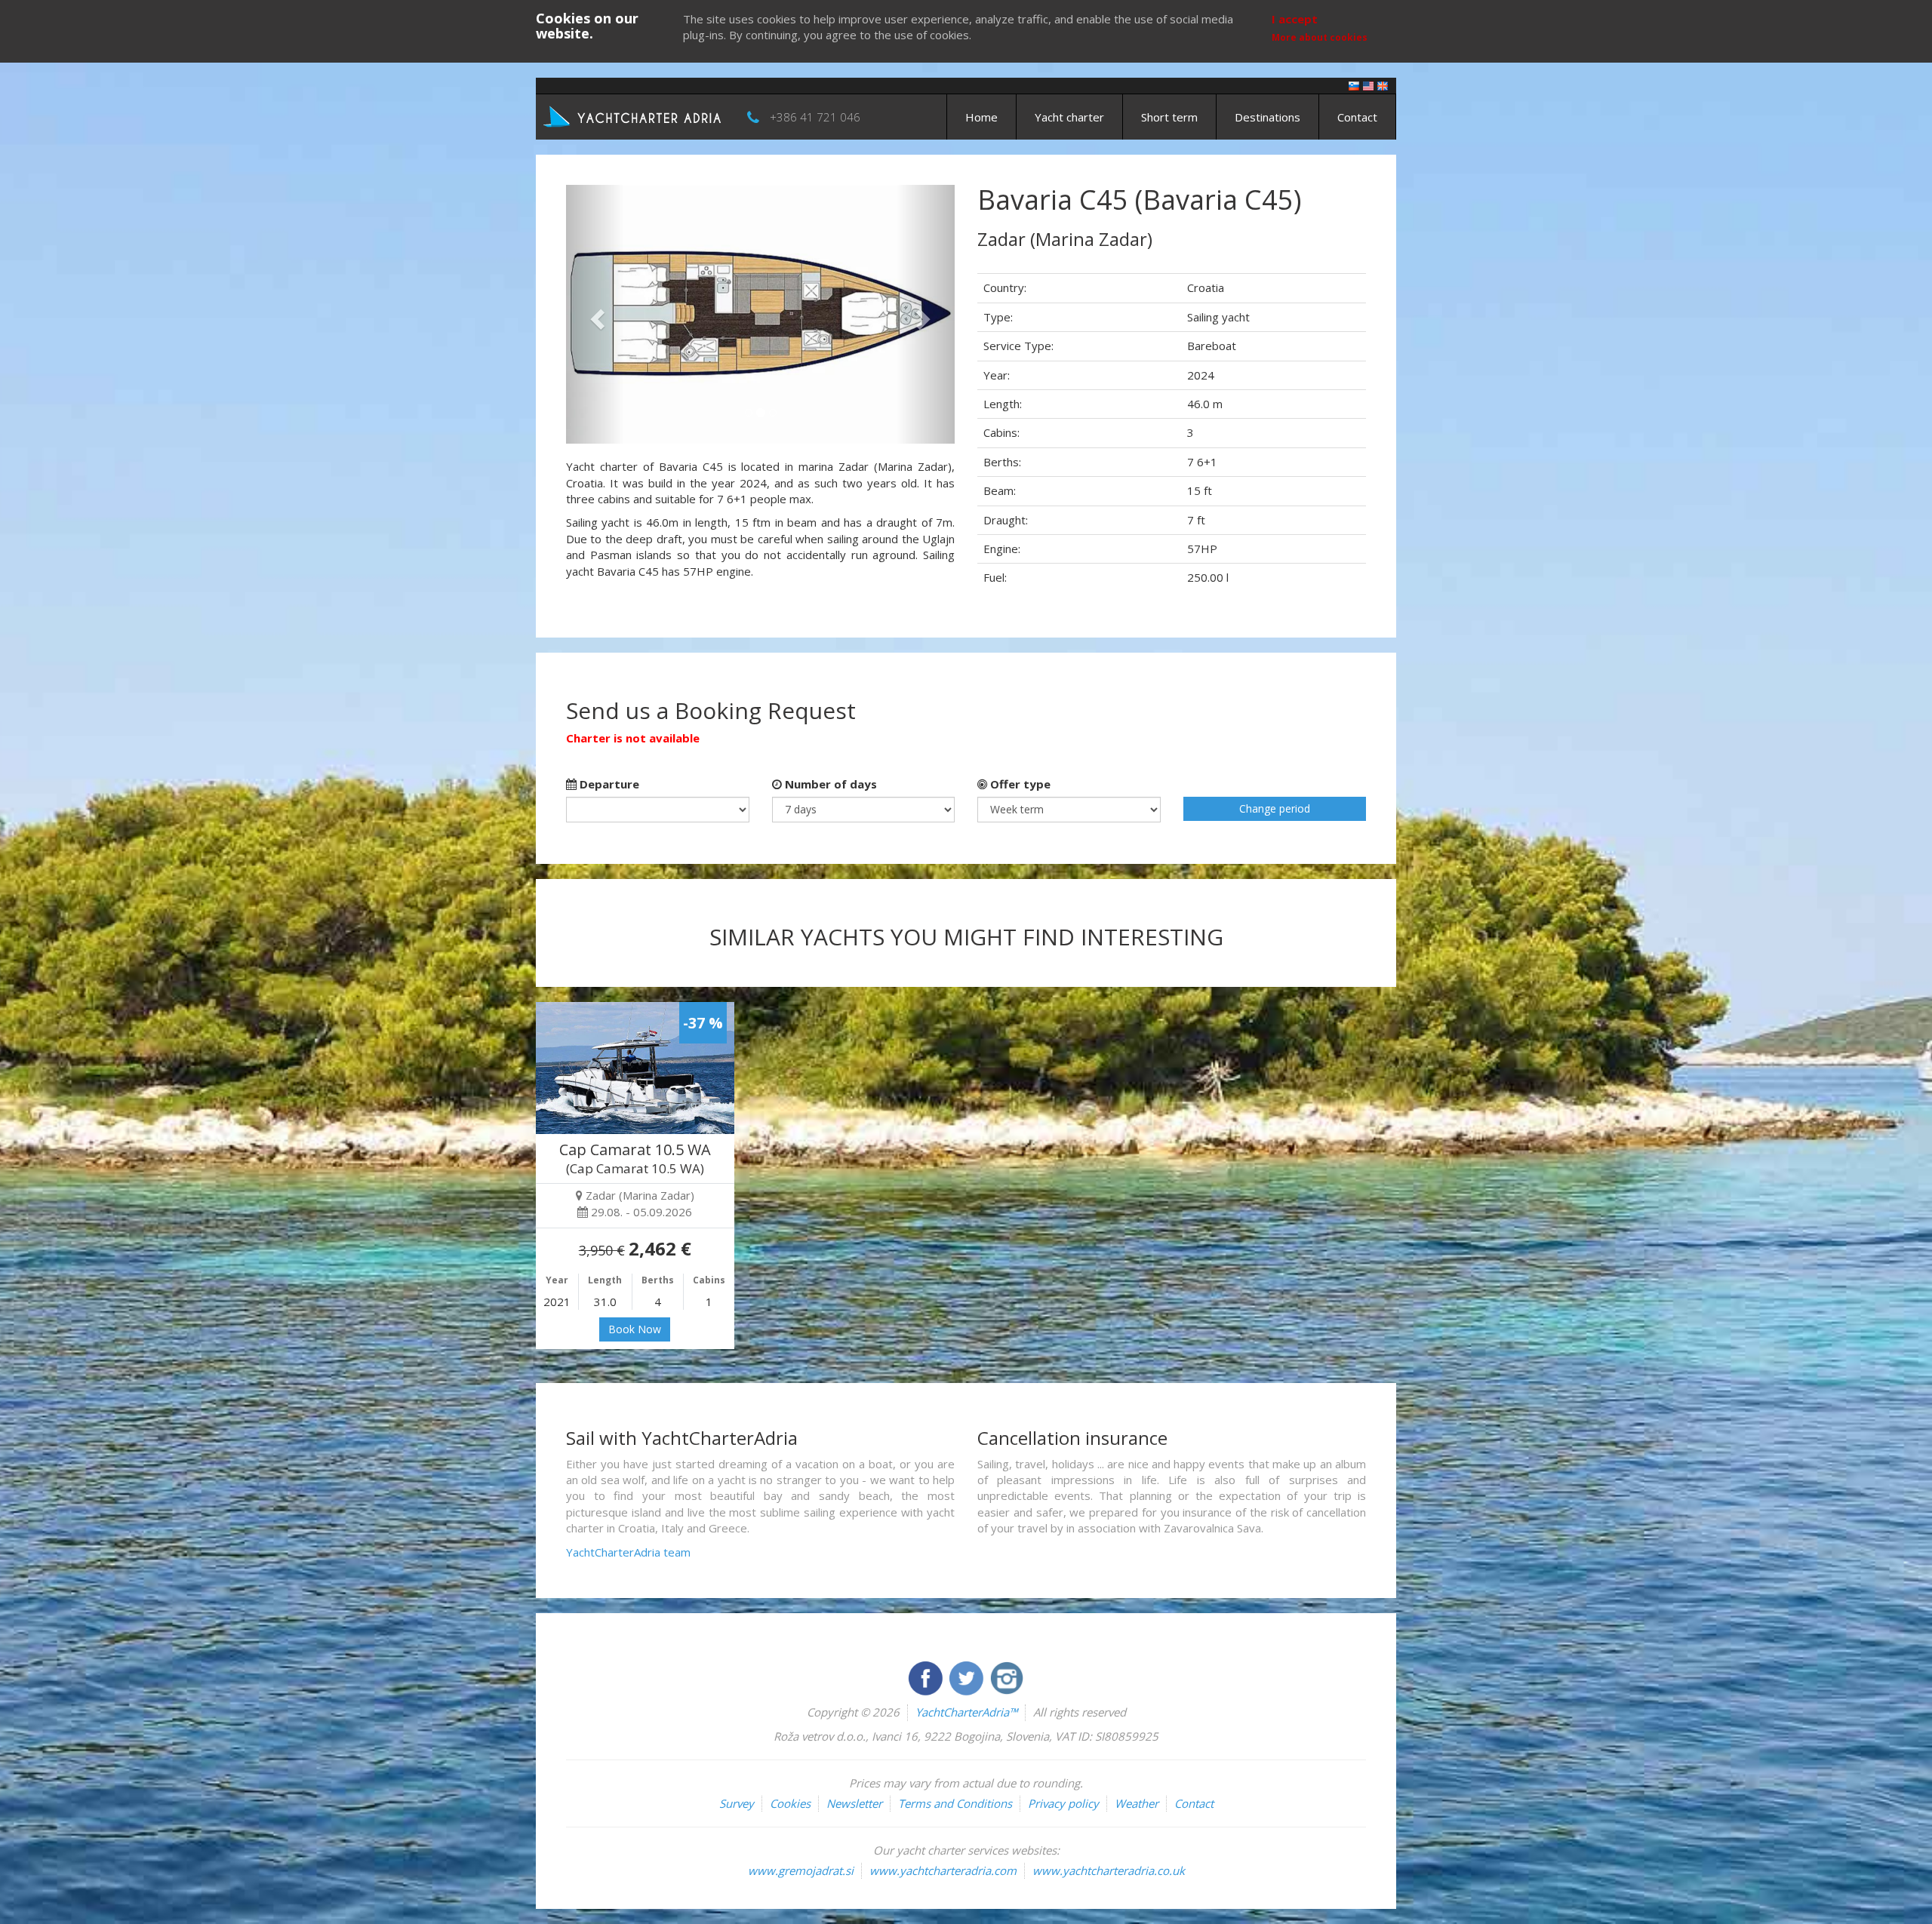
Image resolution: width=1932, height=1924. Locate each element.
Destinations (1267, 117)
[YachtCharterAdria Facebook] (927, 1677)
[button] (595, 314)
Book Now (635, 1329)
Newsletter (854, 1803)
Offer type (1019, 784)
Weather (1137, 1803)
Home (981, 117)
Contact (1357, 117)
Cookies (790, 1803)
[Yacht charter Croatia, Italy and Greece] (1368, 85)
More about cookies (1320, 37)
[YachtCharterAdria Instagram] (1007, 1677)
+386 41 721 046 (815, 117)
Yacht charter (1069, 117)
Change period (1275, 808)
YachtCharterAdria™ (966, 1712)
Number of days (829, 784)
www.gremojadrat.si (801, 1870)
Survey (737, 1803)
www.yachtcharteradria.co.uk (1109, 1870)
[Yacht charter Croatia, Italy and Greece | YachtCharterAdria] (634, 115)
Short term (1169, 117)
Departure (608, 784)
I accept (1295, 19)
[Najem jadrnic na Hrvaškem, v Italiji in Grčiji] (1354, 85)
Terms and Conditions (955, 1803)
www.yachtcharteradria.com (943, 1870)
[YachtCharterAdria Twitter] (968, 1677)
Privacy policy (1063, 1803)
